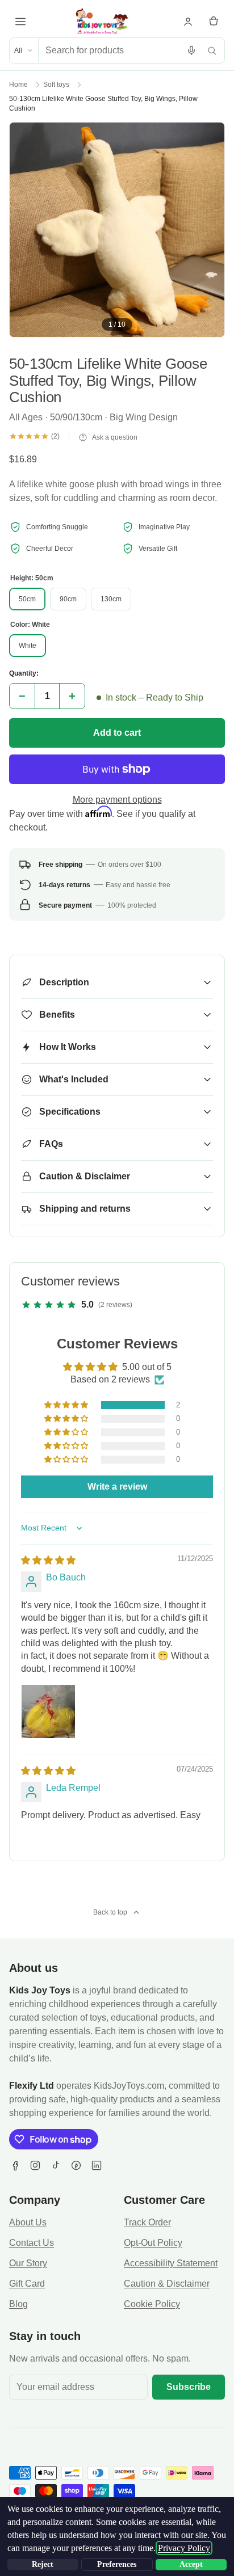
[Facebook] (15, 2165)
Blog (18, 2304)
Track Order (147, 2222)
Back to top (110, 1912)
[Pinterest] (76, 2165)
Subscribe (189, 2387)
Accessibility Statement (171, 2263)
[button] (67, 1405)
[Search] (212, 50)
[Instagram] (35, 2165)
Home (18, 85)
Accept (191, 2564)
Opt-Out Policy (153, 2243)
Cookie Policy (152, 2304)
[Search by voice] (191, 50)
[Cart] (214, 22)
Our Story (28, 2263)
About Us (28, 2222)
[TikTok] (56, 2165)
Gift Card (27, 2284)
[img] (48, 1560)
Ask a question (115, 437)
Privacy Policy (184, 2548)
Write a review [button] (117, 1487)
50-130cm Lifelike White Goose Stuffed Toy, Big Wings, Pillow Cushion (103, 104)
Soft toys (56, 85)
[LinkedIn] (97, 2165)
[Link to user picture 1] (48, 1711)
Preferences (117, 2564)
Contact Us (32, 2243)
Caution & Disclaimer (167, 2284)
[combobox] (110, 50)
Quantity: (24, 673)
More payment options (117, 800)
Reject (43, 2564)
